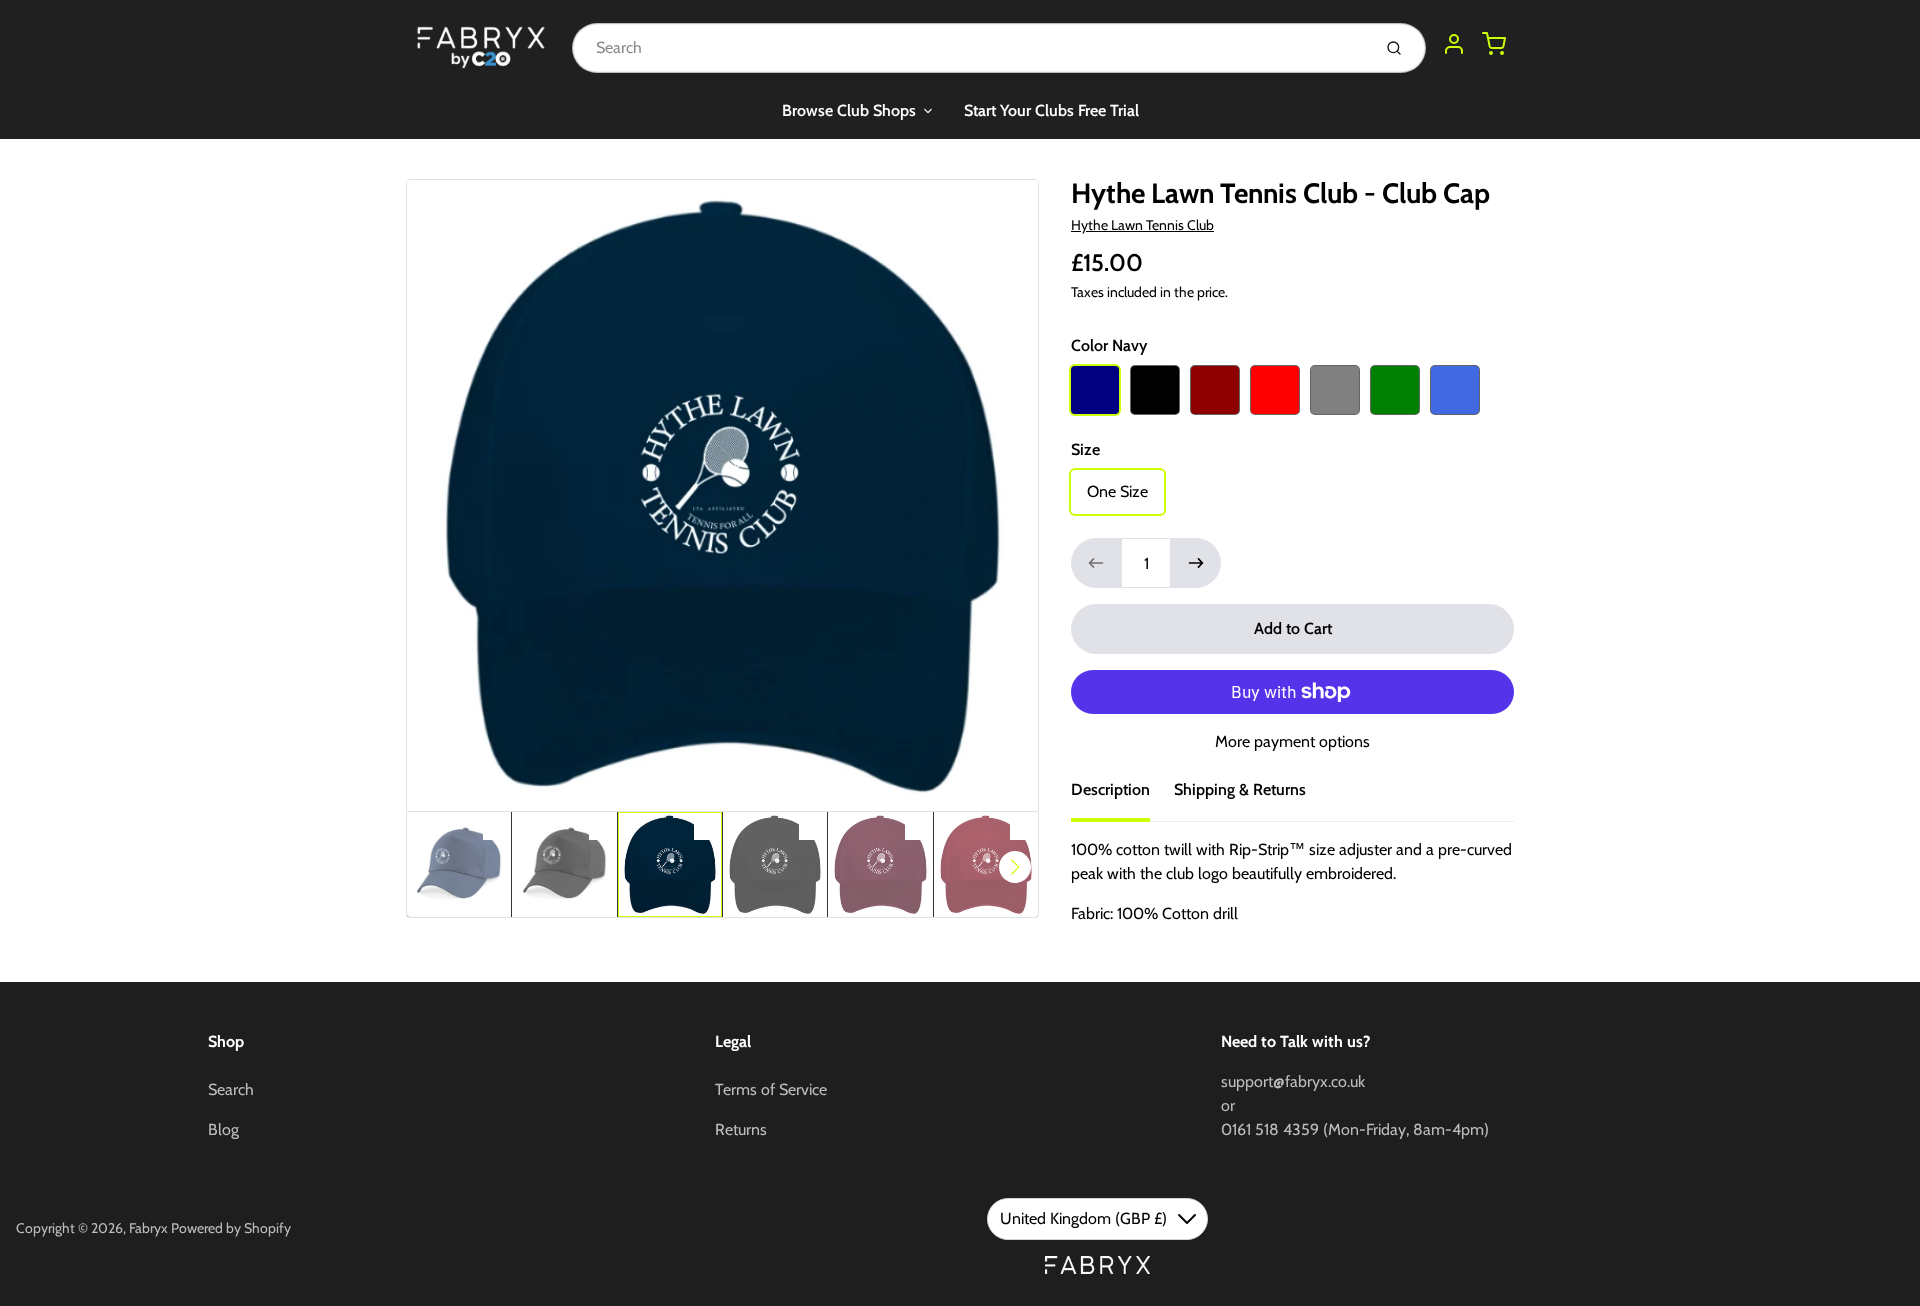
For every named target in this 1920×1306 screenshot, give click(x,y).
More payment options (1292, 741)
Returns (741, 1129)
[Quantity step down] (1096, 563)
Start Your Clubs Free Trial (1051, 110)
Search (231, 1089)
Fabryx (148, 1228)
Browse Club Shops (849, 110)
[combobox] (969, 48)
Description (1110, 789)
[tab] (1122, 796)
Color (1109, 345)
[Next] (1015, 867)
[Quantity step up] (1196, 563)
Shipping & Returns (1240, 789)
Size (1085, 449)
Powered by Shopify (231, 1228)
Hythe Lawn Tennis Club (1142, 225)
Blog (223, 1129)
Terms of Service (771, 1089)
